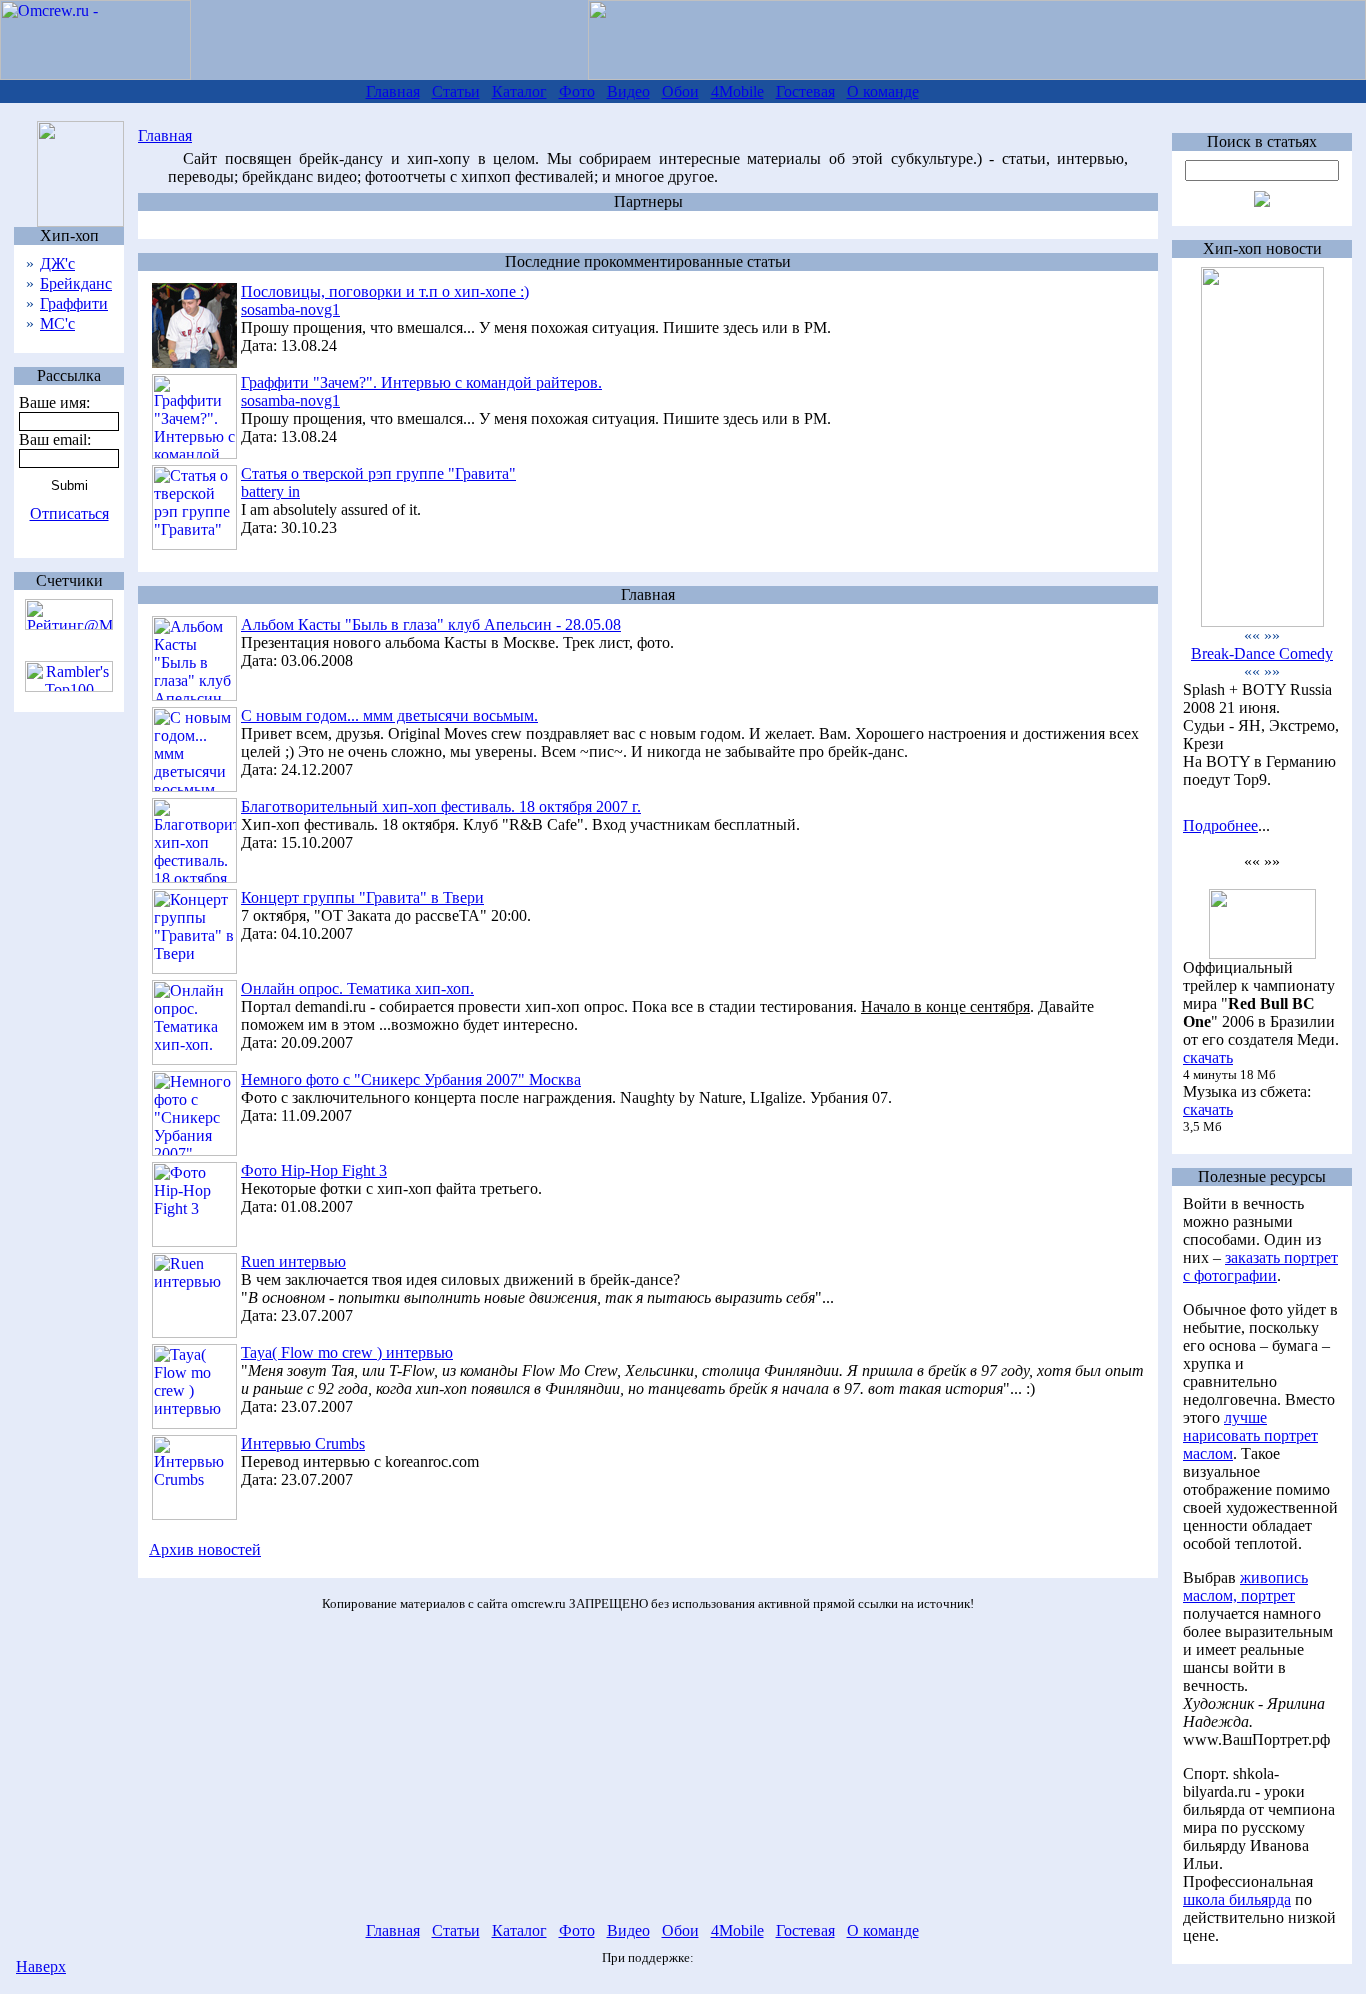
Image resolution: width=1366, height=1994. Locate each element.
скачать (1208, 1057)
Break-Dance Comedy (1262, 653)
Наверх (41, 1966)
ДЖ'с (57, 263)
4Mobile (737, 91)
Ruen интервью (293, 1261)
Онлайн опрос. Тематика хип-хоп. (357, 988)
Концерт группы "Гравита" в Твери (362, 897)
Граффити (74, 303)
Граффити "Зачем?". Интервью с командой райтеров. (421, 382)
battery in (270, 491)
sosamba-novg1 (290, 309)
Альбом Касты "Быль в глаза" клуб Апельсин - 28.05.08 (431, 624)
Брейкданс (76, 283)
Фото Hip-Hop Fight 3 (314, 1170)
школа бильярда (1237, 1899)
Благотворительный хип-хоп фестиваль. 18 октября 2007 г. (441, 806)
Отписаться (69, 513)
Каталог (519, 91)
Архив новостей (205, 1549)
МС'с (57, 323)
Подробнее (1220, 825)
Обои (680, 91)
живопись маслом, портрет (1245, 1586)
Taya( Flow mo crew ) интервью (347, 1352)
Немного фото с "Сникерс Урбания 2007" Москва (411, 1079)
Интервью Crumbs (303, 1443)
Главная (393, 91)
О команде (883, 91)
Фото (577, 91)
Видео (628, 91)
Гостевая (805, 91)
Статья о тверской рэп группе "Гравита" (378, 473)
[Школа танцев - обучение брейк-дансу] (1262, 621)
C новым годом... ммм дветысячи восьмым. (389, 715)
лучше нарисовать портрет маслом (1250, 1435)
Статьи (456, 91)
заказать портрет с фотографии (1260, 1266)
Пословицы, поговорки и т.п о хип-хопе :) (385, 291)
